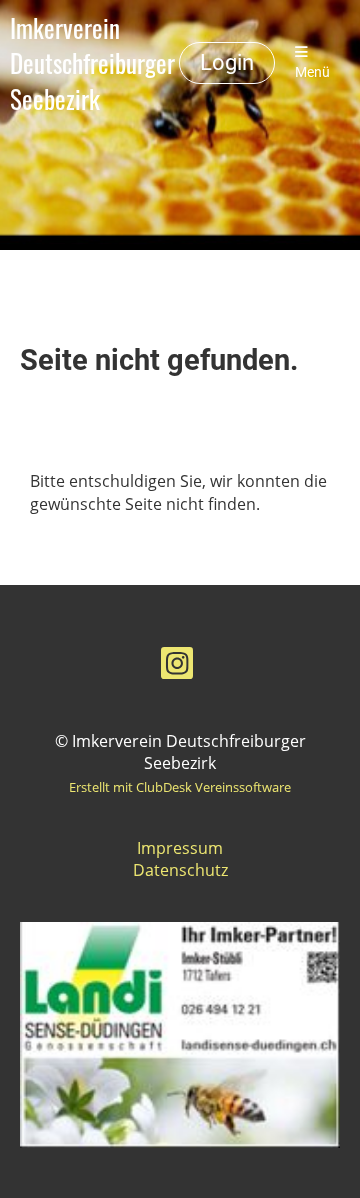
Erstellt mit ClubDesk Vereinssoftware (180, 787)
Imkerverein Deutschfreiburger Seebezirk (92, 63)
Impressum (180, 848)
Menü (312, 72)
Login (227, 62)
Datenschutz (180, 870)
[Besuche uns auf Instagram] (177, 666)
